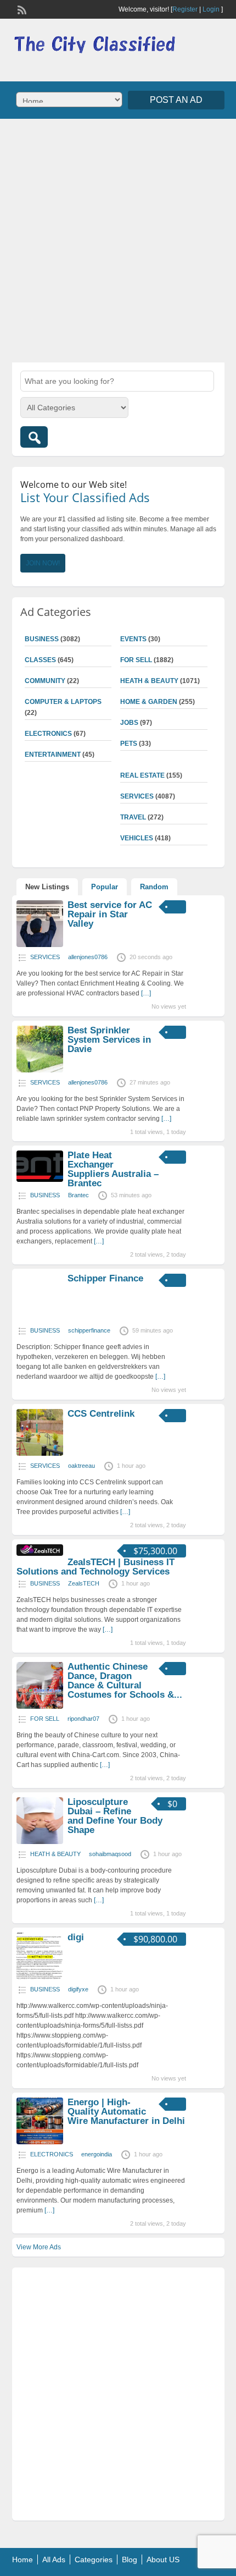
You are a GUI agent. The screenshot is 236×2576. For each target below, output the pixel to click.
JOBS (129, 723)
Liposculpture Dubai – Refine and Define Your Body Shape (115, 1816)
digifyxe (78, 1989)
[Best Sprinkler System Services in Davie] (40, 1070)
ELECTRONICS (48, 734)
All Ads (54, 2560)
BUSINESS (42, 639)
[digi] (40, 1977)
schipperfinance (89, 1330)
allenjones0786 (88, 957)
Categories (94, 2560)
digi (76, 1937)
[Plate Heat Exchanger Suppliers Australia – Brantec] (40, 1180)
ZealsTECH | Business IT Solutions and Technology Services (95, 1567)
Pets (129, 744)
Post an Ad (176, 100)
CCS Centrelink (101, 1414)
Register (185, 9)
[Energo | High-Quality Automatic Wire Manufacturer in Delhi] (40, 2142)
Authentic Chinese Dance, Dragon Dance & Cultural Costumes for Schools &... (125, 1681)
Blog (130, 2560)
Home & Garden (149, 702)
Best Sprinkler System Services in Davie (109, 1040)
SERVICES (137, 796)
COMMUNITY (45, 681)
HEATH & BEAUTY (149, 681)
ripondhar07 (83, 1719)
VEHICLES (137, 838)
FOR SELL (136, 660)
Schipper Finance (105, 1278)
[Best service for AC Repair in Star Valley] (40, 945)
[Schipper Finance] (40, 1318)
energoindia (97, 2154)
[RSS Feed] (21, 9)
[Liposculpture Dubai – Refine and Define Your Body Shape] (40, 1842)
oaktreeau (82, 1466)
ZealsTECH (84, 1583)
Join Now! (43, 563)
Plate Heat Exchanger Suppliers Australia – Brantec (113, 1169)
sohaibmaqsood (110, 1854)
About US (163, 2560)
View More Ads (39, 2247)
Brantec (78, 1195)
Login (211, 9)
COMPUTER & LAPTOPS (63, 702)
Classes (40, 660)
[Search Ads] (34, 437)
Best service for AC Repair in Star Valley (110, 914)
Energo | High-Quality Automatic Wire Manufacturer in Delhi (126, 2112)
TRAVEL (133, 817)
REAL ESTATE (142, 775)
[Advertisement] (118, 239)
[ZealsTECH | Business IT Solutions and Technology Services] (40, 1554)
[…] (146, 993)
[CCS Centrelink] (40, 1454)
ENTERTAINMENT (53, 755)
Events (133, 639)
